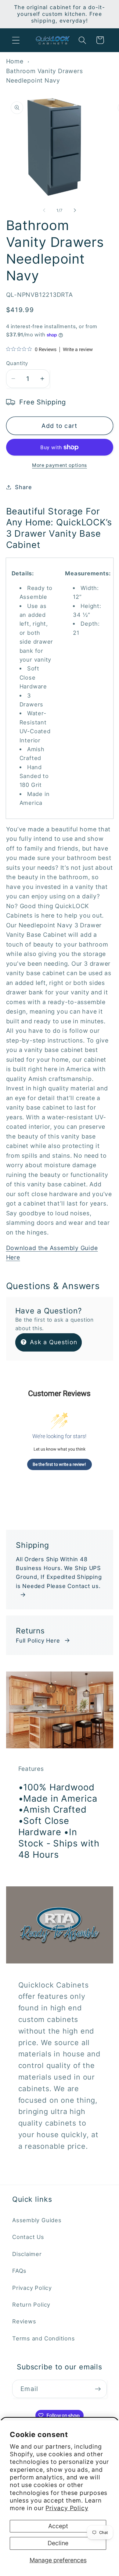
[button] (16, 40)
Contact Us (28, 2237)
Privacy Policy (67, 2508)
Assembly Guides (37, 2220)
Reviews (24, 2321)
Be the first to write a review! (59, 1464)
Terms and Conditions (44, 2338)
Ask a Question (53, 1342)
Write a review (78, 350)
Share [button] (23, 487)
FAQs (19, 2271)
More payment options (60, 465)
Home (15, 61)
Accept (58, 2526)
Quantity (17, 363)
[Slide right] (75, 210)
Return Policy (31, 2304)
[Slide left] (44, 210)
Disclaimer (27, 2254)
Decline (58, 2543)
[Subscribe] (98, 2389)
